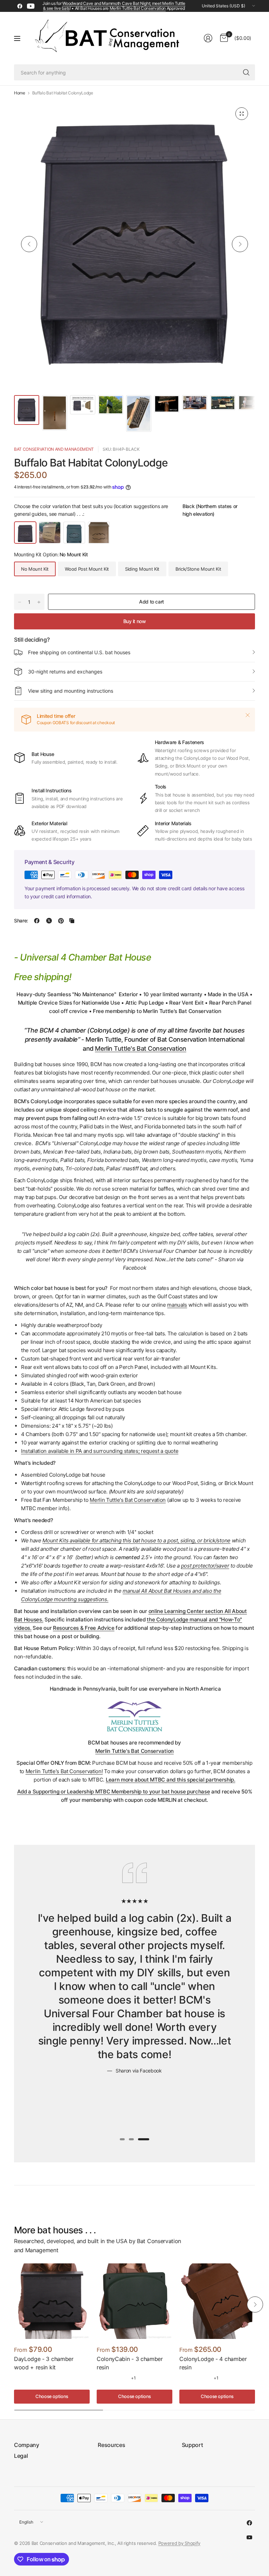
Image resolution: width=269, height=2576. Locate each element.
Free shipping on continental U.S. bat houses (79, 652)
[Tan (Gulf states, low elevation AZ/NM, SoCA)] (112, 2378)
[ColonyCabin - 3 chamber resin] (134, 2301)
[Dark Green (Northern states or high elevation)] (123, 2378)
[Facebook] (20, 6)
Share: (21, 921)
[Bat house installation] (134, 244)
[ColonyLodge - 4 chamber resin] (217, 2301)
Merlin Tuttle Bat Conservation (138, 8)
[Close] (248, 715)
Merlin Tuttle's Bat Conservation (141, 1048)
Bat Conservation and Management (54, 449)
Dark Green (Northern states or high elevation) (74, 533)
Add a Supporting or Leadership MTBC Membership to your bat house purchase (114, 1792)
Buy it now (135, 621)
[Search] (246, 72)
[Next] (240, 244)
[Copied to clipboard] (72, 921)
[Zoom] (242, 114)
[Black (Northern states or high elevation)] (101, 2378)
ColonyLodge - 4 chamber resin (213, 2363)
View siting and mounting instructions (71, 691)
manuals (177, 1305)
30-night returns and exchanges (65, 672)
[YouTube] (31, 6)
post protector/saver (205, 1566)
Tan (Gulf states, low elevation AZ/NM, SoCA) (50, 533)
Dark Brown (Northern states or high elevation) (99, 533)
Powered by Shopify (179, 2543)
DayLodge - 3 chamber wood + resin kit (44, 2363)
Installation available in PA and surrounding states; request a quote (100, 1451)
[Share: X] (49, 921)
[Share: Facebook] (37, 921)
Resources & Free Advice (84, 1628)
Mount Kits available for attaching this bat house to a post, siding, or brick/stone (136, 1540)
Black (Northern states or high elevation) (25, 533)
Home (20, 93)
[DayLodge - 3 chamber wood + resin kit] (52, 2301)
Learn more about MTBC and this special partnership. (171, 1780)
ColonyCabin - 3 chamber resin (130, 2363)
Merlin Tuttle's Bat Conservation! (64, 1771)
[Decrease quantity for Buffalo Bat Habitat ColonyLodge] (20, 602)
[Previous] (29, 244)
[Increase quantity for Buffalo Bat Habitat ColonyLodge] (39, 602)
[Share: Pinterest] (61, 921)
